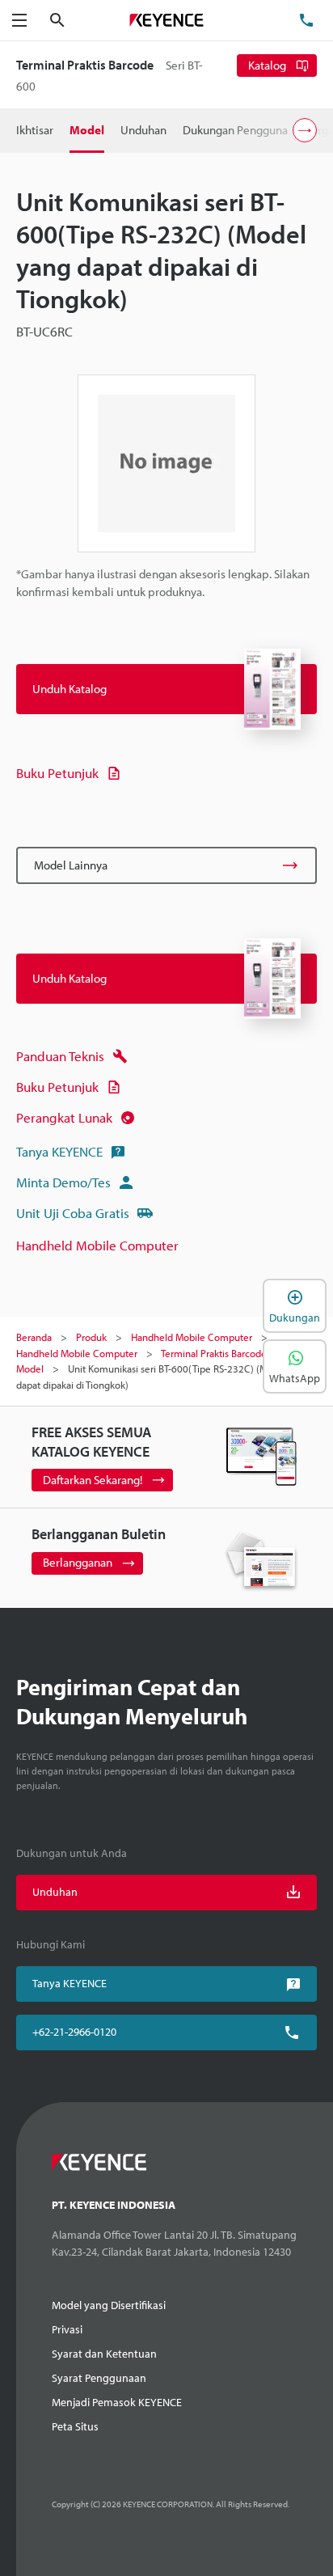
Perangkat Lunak (64, 1117)
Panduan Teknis (60, 1056)
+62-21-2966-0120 (74, 2032)
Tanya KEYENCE (59, 1151)
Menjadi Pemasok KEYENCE (117, 2402)
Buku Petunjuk (57, 773)
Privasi (67, 2329)
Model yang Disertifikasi (109, 2305)
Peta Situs (75, 2426)
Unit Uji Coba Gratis (73, 1213)
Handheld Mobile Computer (97, 1245)
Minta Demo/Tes (63, 1182)
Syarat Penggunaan (99, 2378)
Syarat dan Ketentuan (104, 2354)
